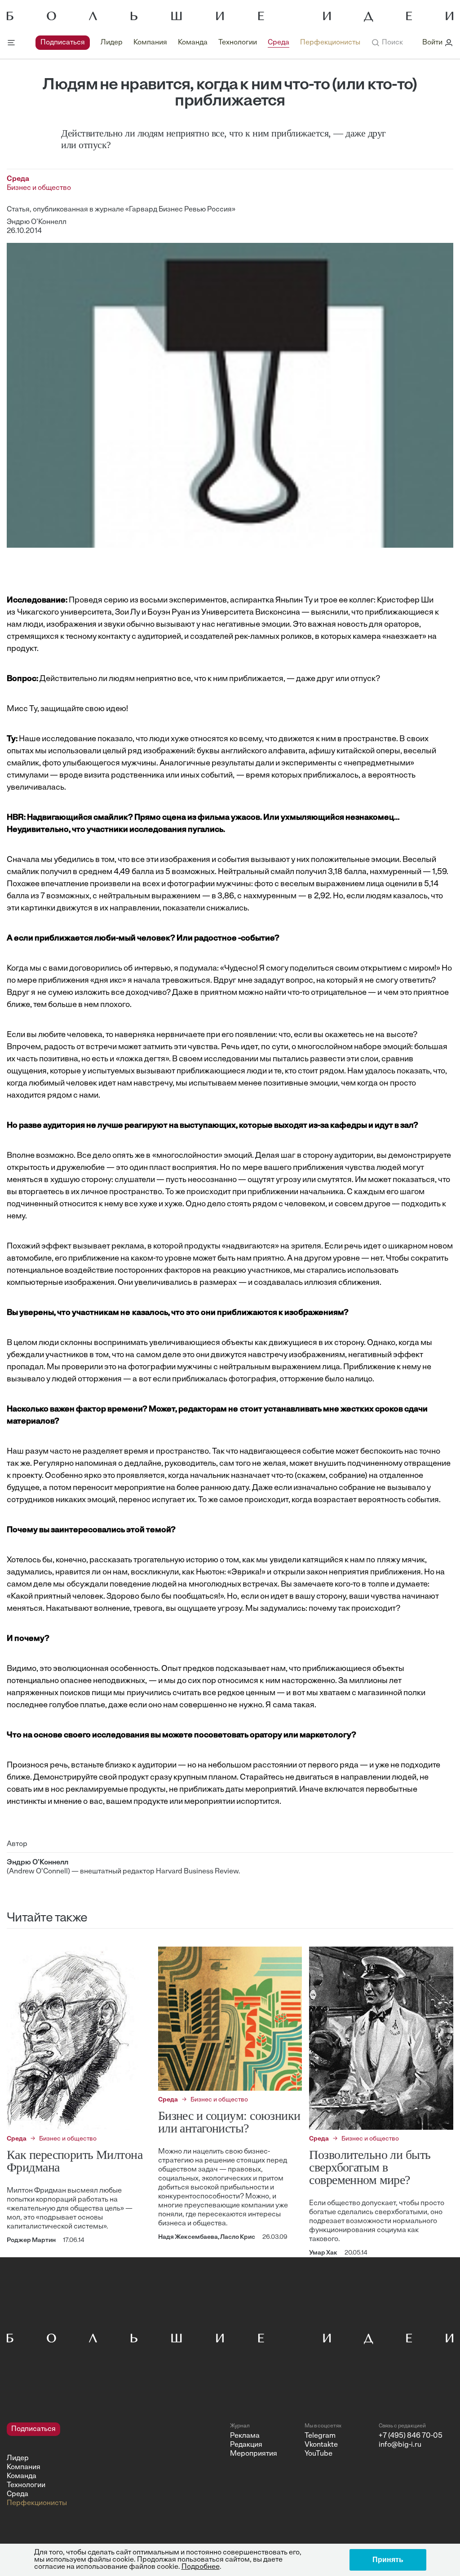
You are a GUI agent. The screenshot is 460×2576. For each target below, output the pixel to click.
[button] (387, 43)
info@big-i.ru (400, 2445)
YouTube (318, 2454)
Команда (193, 43)
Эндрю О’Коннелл (37, 222)
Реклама (245, 2436)
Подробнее (201, 2567)
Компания (150, 43)
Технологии (238, 43)
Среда (279, 43)
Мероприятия (254, 2454)
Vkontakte (321, 2445)
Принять (388, 2560)
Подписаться (63, 43)
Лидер (112, 43)
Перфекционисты (330, 43)
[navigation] (198, 43)
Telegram (320, 2436)
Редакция (246, 2445)
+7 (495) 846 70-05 (411, 2436)
